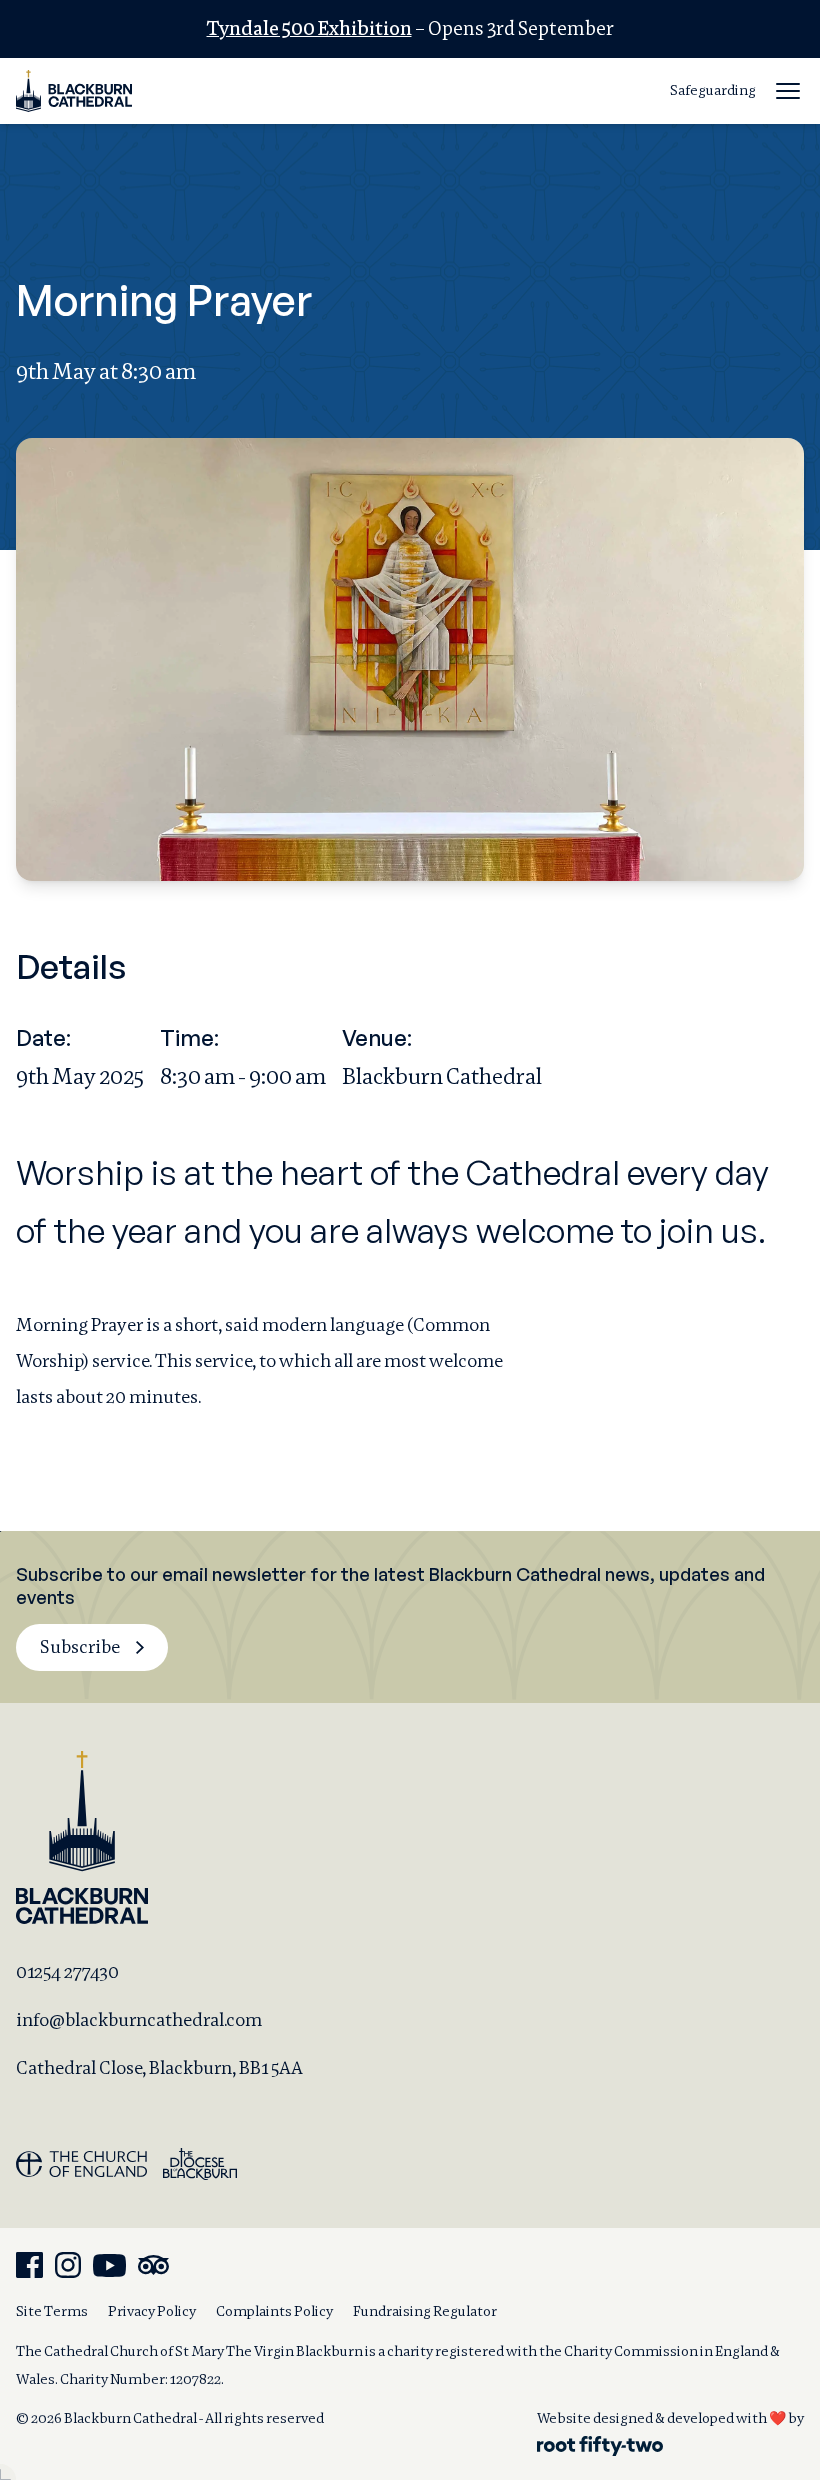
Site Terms (52, 2311)
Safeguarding (713, 90)
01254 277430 (67, 1971)
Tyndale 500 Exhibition (309, 28)
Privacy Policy (152, 2311)
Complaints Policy (274, 2311)
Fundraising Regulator (425, 2311)
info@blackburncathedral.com (139, 2019)
